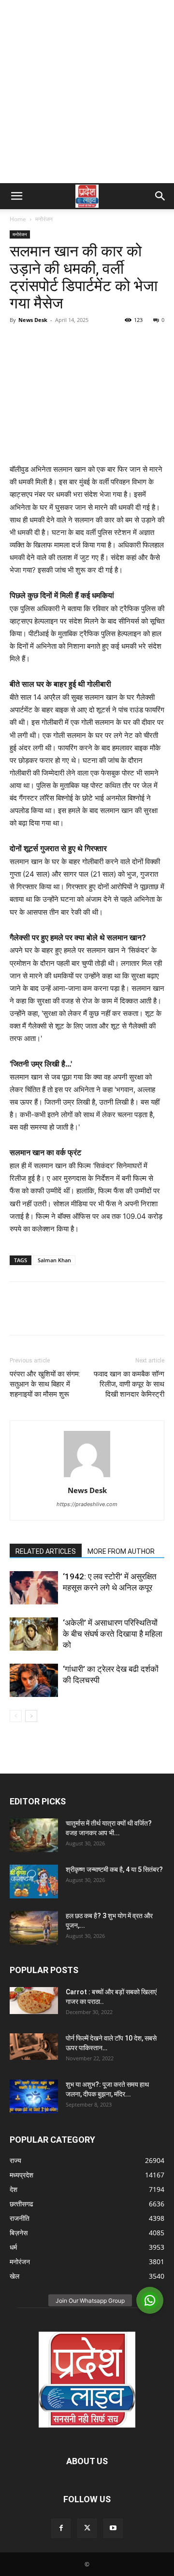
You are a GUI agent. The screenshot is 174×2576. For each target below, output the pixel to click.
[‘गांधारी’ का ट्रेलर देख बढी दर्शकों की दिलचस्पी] (34, 1680)
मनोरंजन (44, 219)
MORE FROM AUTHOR (121, 1551)
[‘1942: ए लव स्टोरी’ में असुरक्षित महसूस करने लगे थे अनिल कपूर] (34, 1588)
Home (18, 219)
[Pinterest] (64, 342)
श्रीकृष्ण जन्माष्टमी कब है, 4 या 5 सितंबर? (114, 1869)
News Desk (33, 320)
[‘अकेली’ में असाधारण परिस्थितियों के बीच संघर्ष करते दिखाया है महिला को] (34, 1634)
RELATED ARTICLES (46, 1551)
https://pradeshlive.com (87, 1504)
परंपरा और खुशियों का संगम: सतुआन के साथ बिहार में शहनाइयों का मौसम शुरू (45, 1384)
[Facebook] (19, 342)
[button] (16, 196)
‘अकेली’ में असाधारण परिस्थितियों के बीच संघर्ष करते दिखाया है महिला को (113, 1634)
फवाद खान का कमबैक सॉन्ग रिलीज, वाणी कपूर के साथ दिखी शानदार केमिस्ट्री (129, 1384)
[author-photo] (87, 1477)
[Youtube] (113, 2528)
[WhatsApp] (86, 342)
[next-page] (31, 1716)
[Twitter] (42, 342)
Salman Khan (54, 1260)
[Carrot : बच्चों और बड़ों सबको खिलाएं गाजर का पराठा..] (34, 2001)
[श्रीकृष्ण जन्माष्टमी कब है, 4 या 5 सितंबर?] (34, 1882)
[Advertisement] (87, 92)
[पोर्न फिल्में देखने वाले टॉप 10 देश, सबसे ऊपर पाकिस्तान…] (34, 2047)
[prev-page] (16, 1716)
